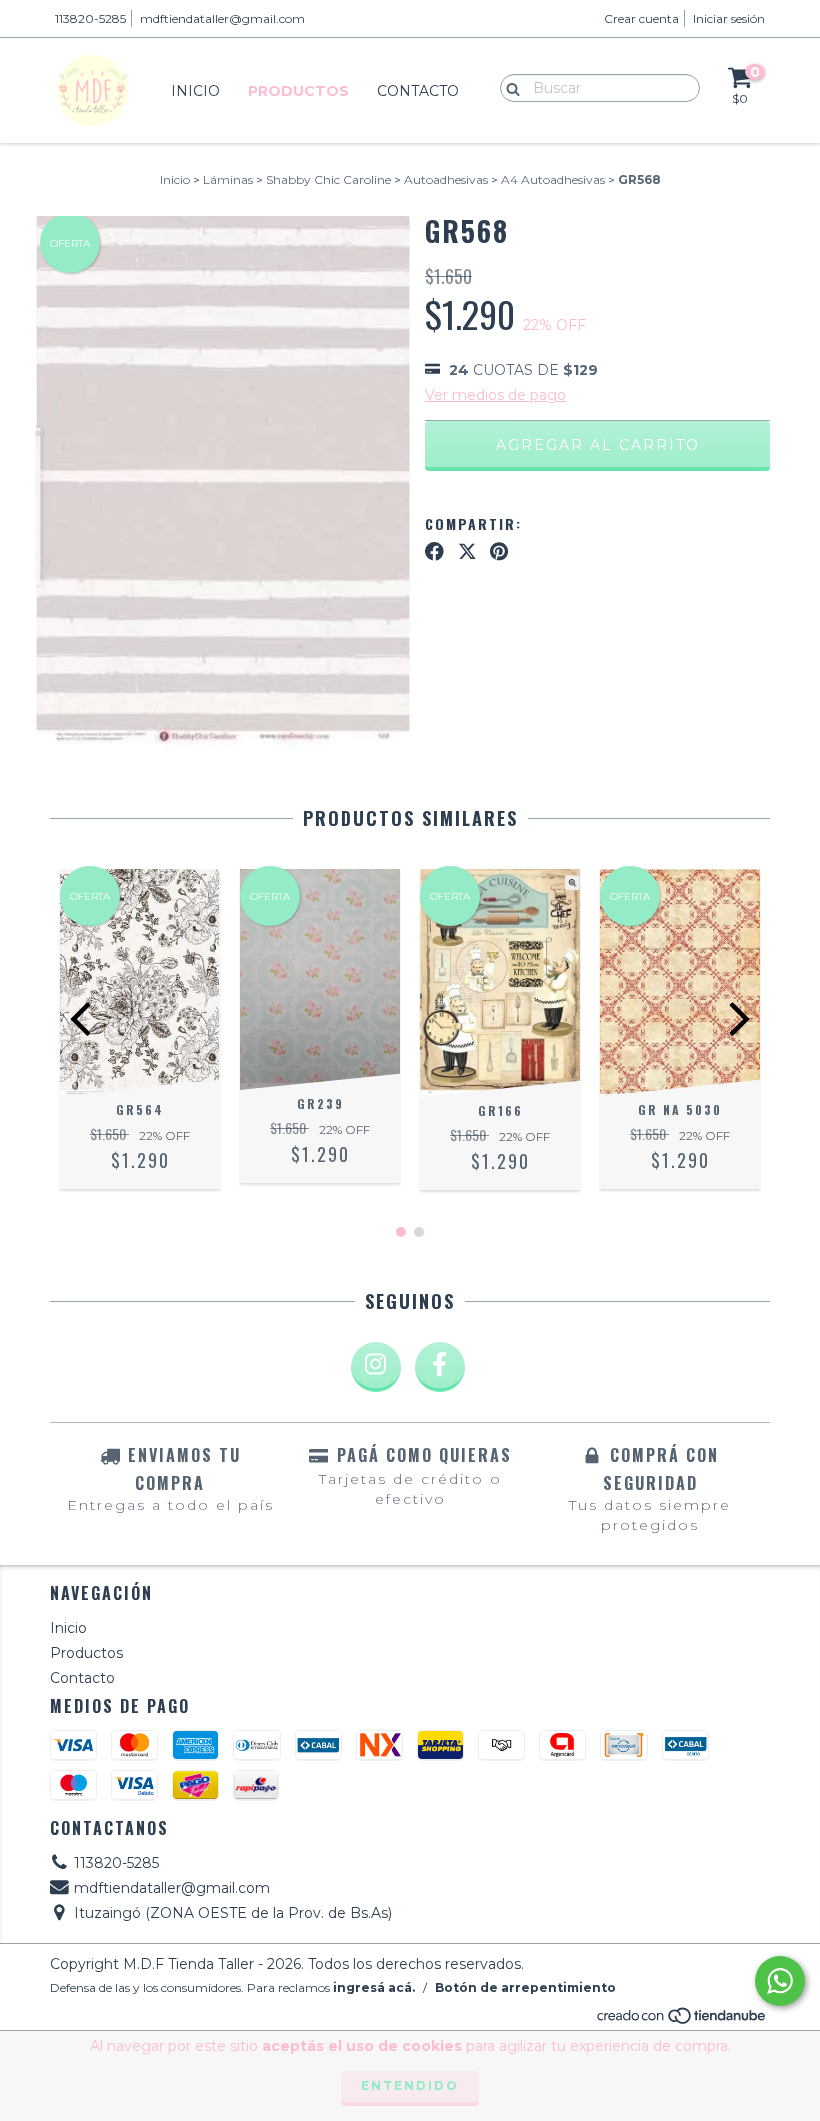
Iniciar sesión (729, 18)
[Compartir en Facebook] (434, 551)
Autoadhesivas (446, 179)
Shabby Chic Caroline (328, 179)
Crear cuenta (641, 18)
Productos (298, 91)
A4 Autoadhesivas (553, 179)
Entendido (410, 2085)
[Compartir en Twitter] (467, 551)
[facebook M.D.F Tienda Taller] (440, 1367)
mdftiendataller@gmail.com (222, 18)
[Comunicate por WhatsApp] (780, 1981)
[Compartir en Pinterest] (499, 551)
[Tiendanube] (682, 2020)
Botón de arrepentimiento (525, 1987)
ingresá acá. (374, 1987)
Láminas (228, 179)
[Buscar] (508, 87)
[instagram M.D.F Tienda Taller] (376, 1367)
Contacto (418, 91)
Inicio (195, 91)
